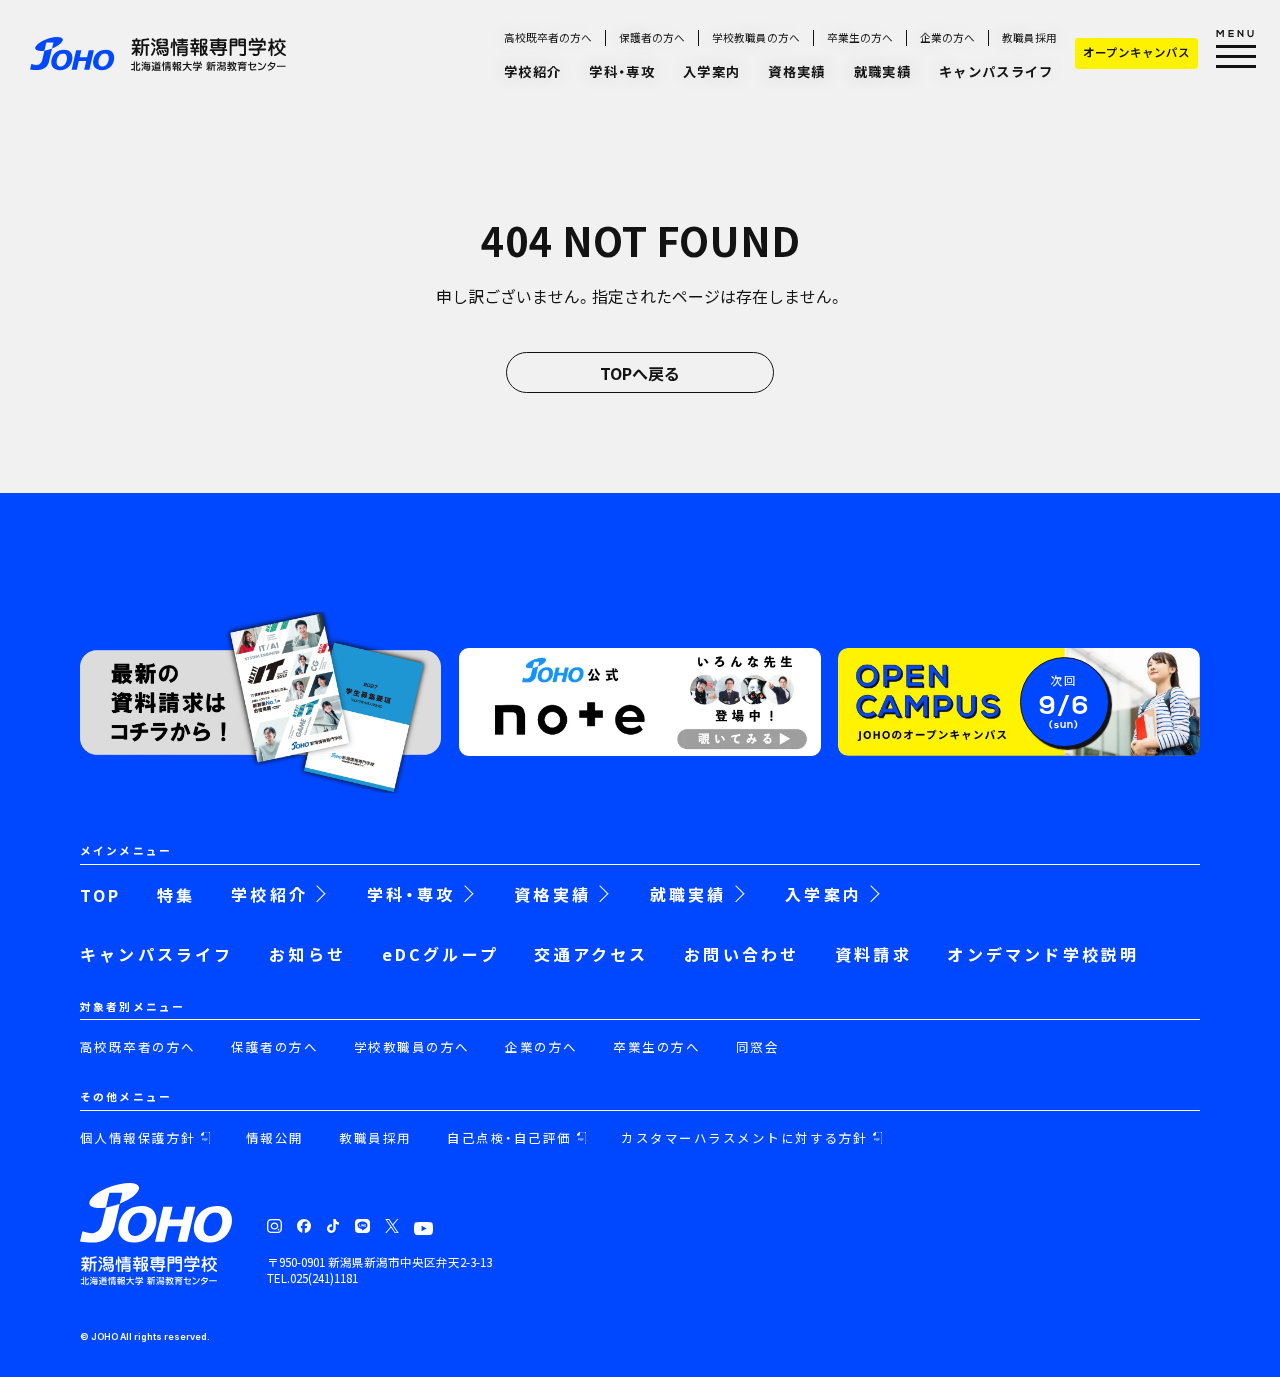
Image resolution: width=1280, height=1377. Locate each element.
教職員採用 (1029, 37)
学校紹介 (532, 71)
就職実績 (882, 71)
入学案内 (711, 71)
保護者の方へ (652, 37)
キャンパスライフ (996, 71)
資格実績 (796, 71)
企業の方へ (947, 37)
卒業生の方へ (860, 37)
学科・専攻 (622, 71)
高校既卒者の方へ (548, 37)
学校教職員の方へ (756, 37)
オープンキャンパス (1136, 52)
